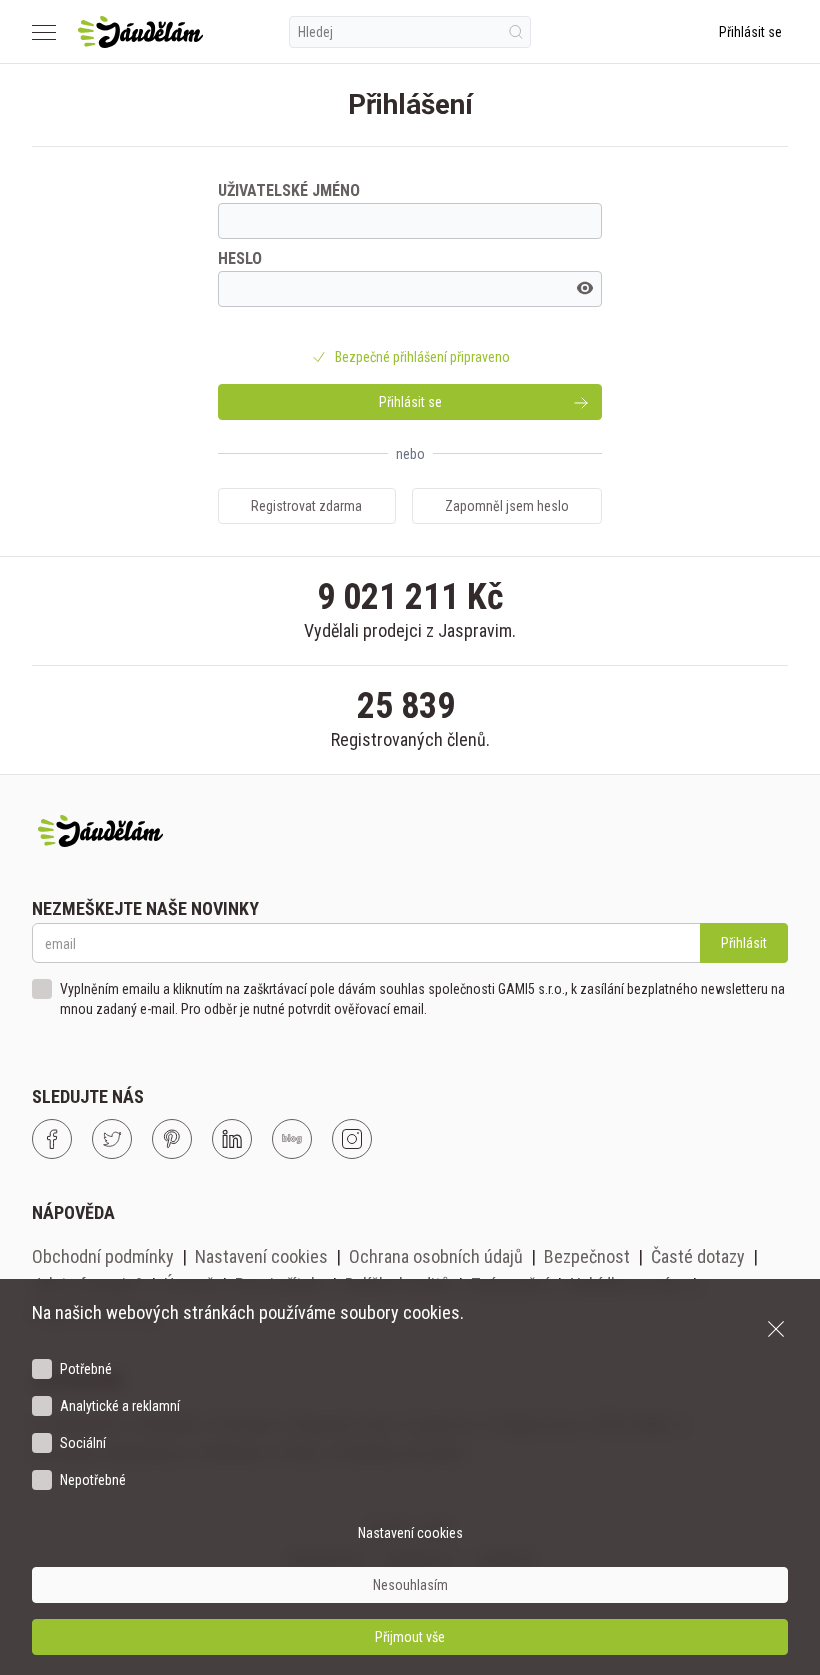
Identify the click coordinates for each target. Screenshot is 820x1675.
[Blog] (292, 1139)
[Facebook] (52, 1139)
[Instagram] (352, 1139)
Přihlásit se (750, 32)
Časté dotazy (698, 1256)
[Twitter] (112, 1139)
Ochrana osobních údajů (436, 1256)
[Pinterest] (172, 1139)
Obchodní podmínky (103, 1256)
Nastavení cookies (261, 1256)
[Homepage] (140, 32)
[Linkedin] (232, 1139)
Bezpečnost (587, 1256)
